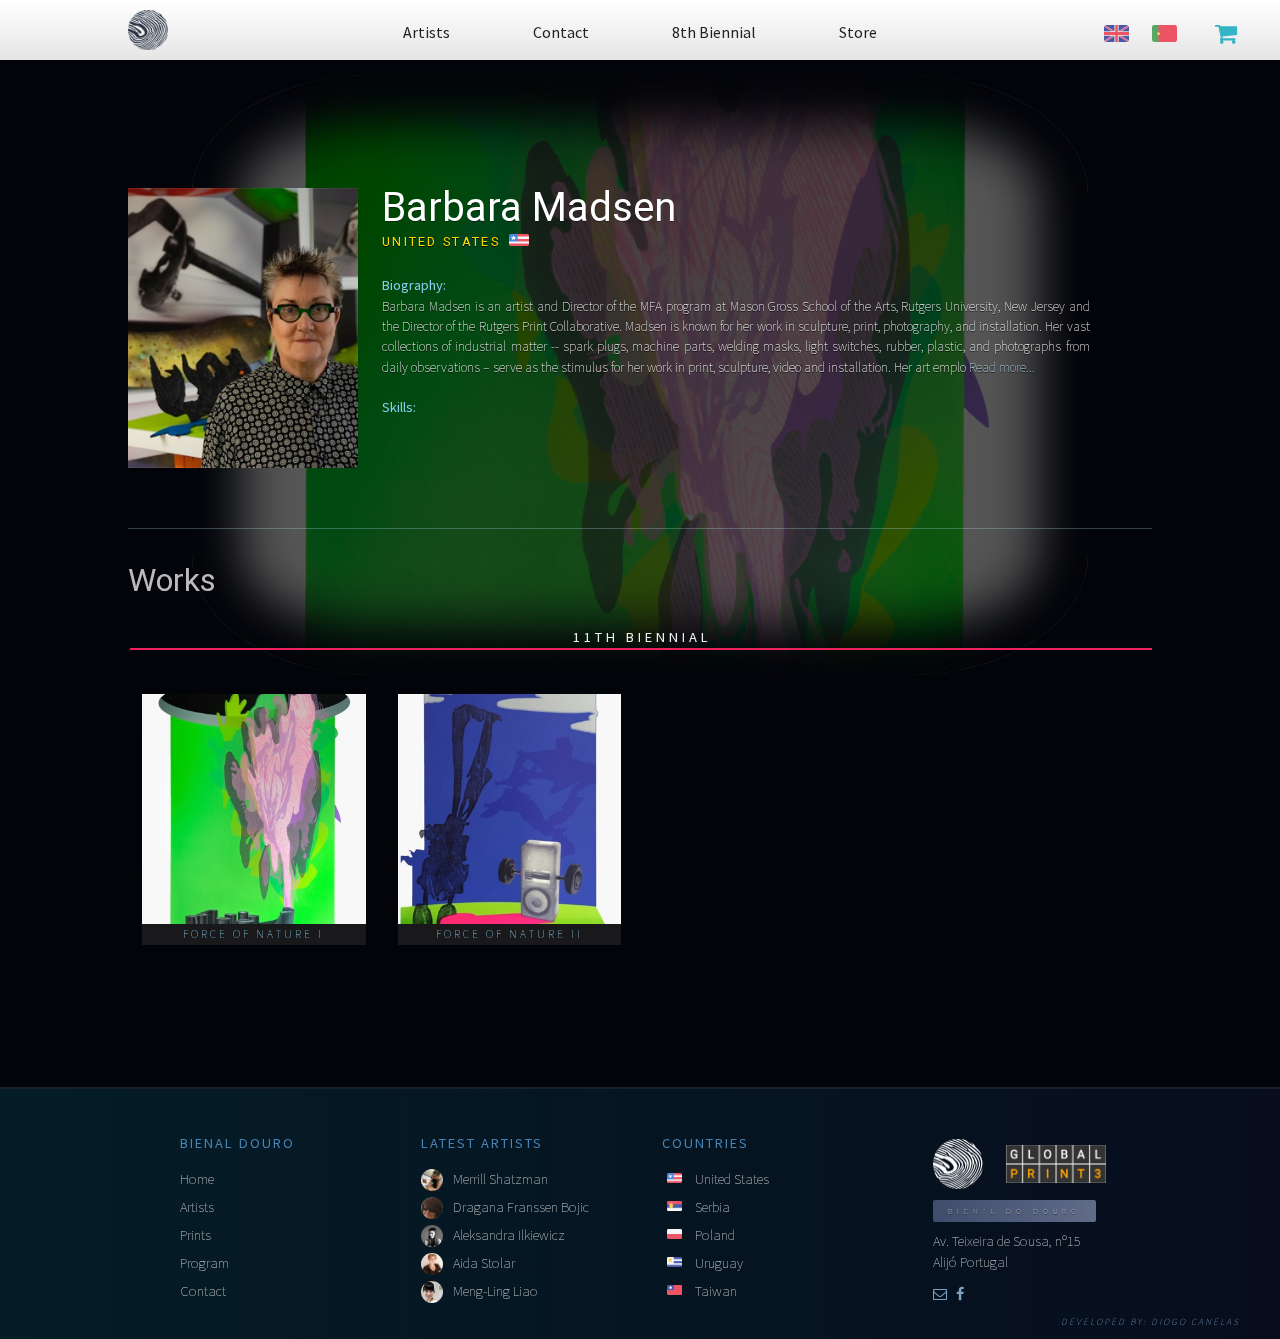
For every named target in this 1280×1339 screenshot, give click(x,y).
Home (197, 1179)
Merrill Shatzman (500, 1179)
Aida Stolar (484, 1263)
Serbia (712, 1207)
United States (732, 1179)
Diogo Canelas (1195, 1322)
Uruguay (719, 1263)
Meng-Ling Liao (495, 1291)
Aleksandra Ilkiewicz (509, 1235)
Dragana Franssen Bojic (521, 1207)
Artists (197, 1207)
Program (204, 1263)
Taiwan (716, 1291)
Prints (195, 1235)
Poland (715, 1235)
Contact (203, 1291)
